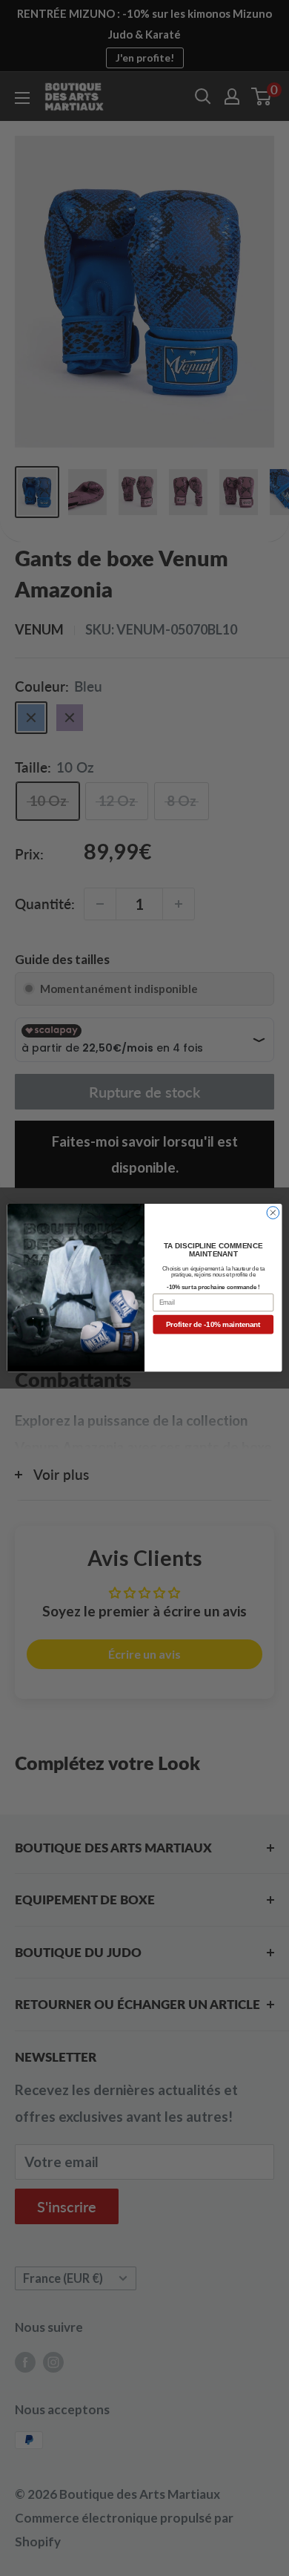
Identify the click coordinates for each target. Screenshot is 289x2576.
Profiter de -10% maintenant (213, 1325)
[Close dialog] (273, 1213)
